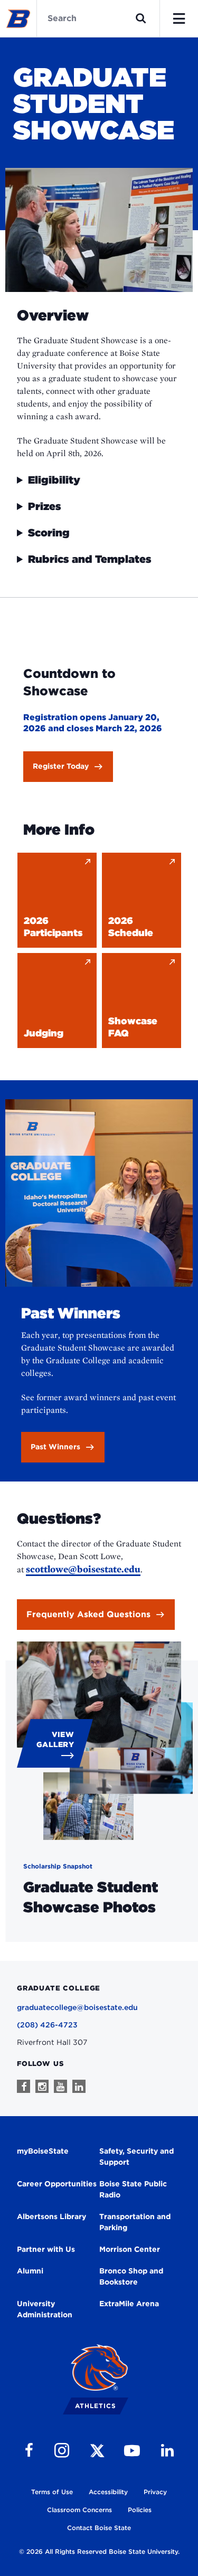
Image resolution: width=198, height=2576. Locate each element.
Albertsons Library (51, 2216)
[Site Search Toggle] (141, 18)
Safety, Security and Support (136, 2157)
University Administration (45, 2309)
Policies (140, 2510)
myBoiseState (43, 2151)
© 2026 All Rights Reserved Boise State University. (99, 2551)
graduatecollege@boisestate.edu (77, 2007)
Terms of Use (52, 2492)
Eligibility (54, 480)
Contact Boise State (99, 2528)
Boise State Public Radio (133, 2189)
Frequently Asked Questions (88, 1614)
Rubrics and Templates (90, 559)
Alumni (30, 2271)
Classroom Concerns (79, 2510)
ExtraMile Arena (129, 2304)
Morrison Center (130, 2249)
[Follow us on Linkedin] (79, 2086)
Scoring (49, 533)
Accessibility (108, 2492)
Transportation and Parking (135, 2222)
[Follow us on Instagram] (42, 2086)
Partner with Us (46, 2249)
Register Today (61, 766)
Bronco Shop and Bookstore (131, 2276)
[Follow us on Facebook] (23, 2086)
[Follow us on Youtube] (60, 2086)
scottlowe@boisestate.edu (83, 1569)
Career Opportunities (57, 2184)
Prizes (45, 506)
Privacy (155, 2492)
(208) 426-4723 (47, 2025)
